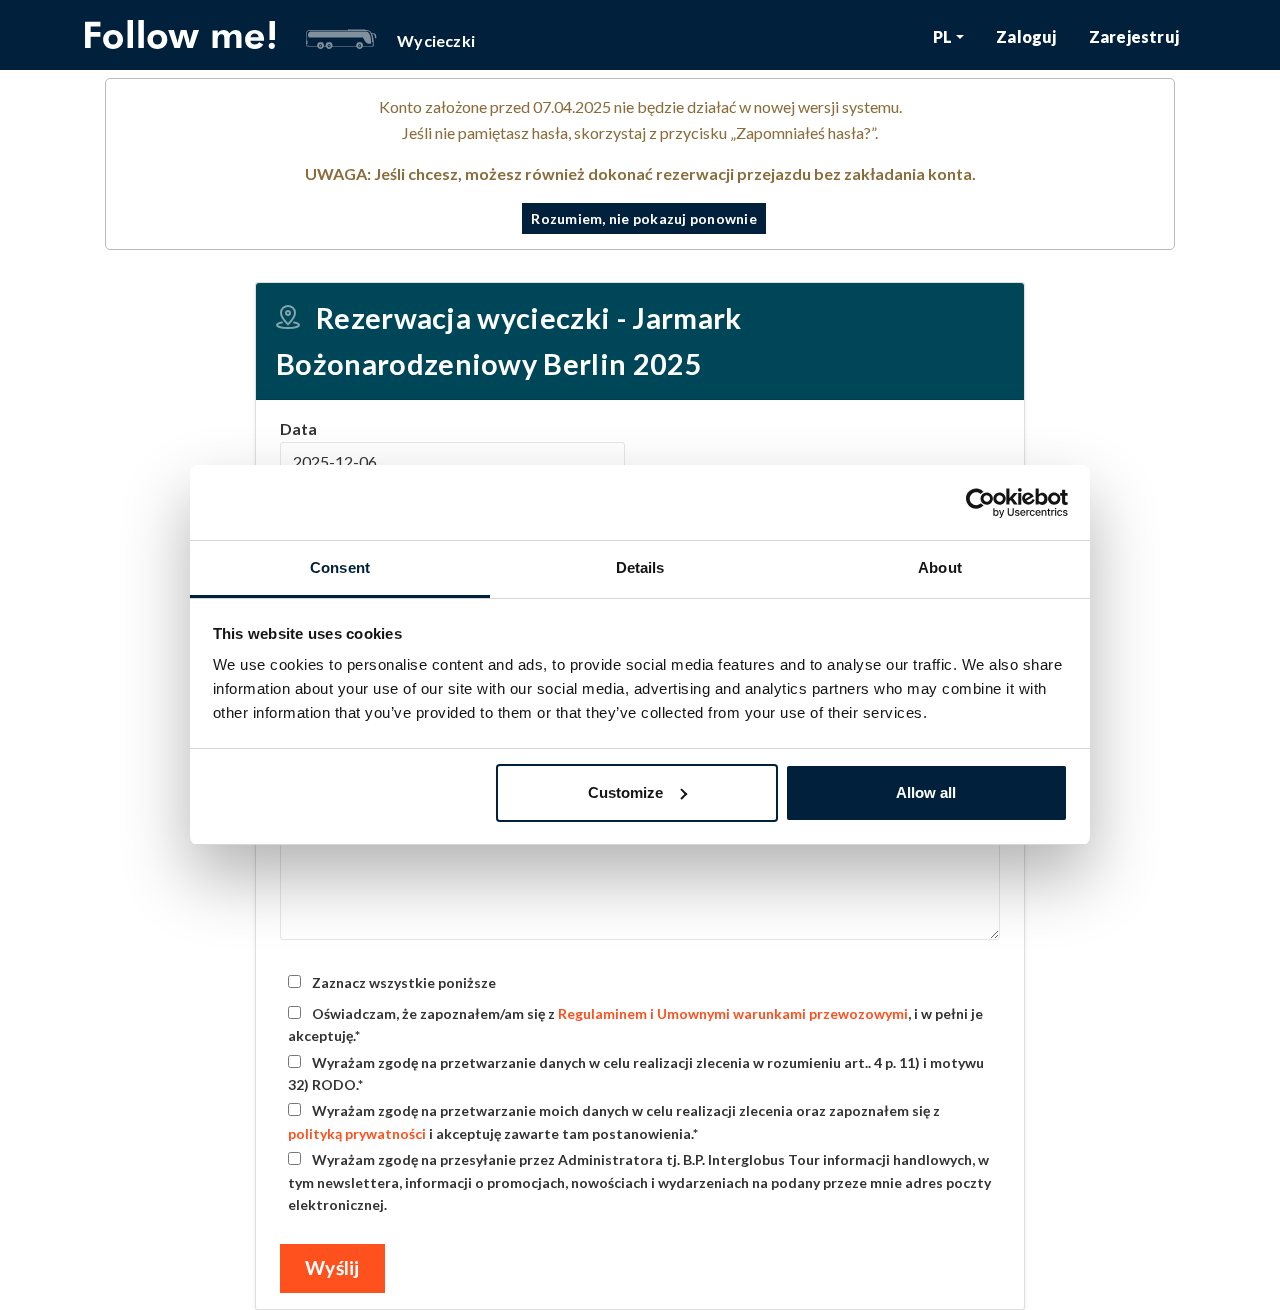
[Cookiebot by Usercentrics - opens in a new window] (980, 503)
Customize (625, 792)
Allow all (926, 792)
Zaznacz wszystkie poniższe (402, 982)
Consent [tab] (340, 567)
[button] (949, 36)
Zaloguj (1026, 36)
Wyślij (332, 1267)
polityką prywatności (357, 1133)
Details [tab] (640, 567)
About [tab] (940, 567)
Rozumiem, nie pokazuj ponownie (644, 218)
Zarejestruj (1134, 36)
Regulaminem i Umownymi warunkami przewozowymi (733, 1013)
